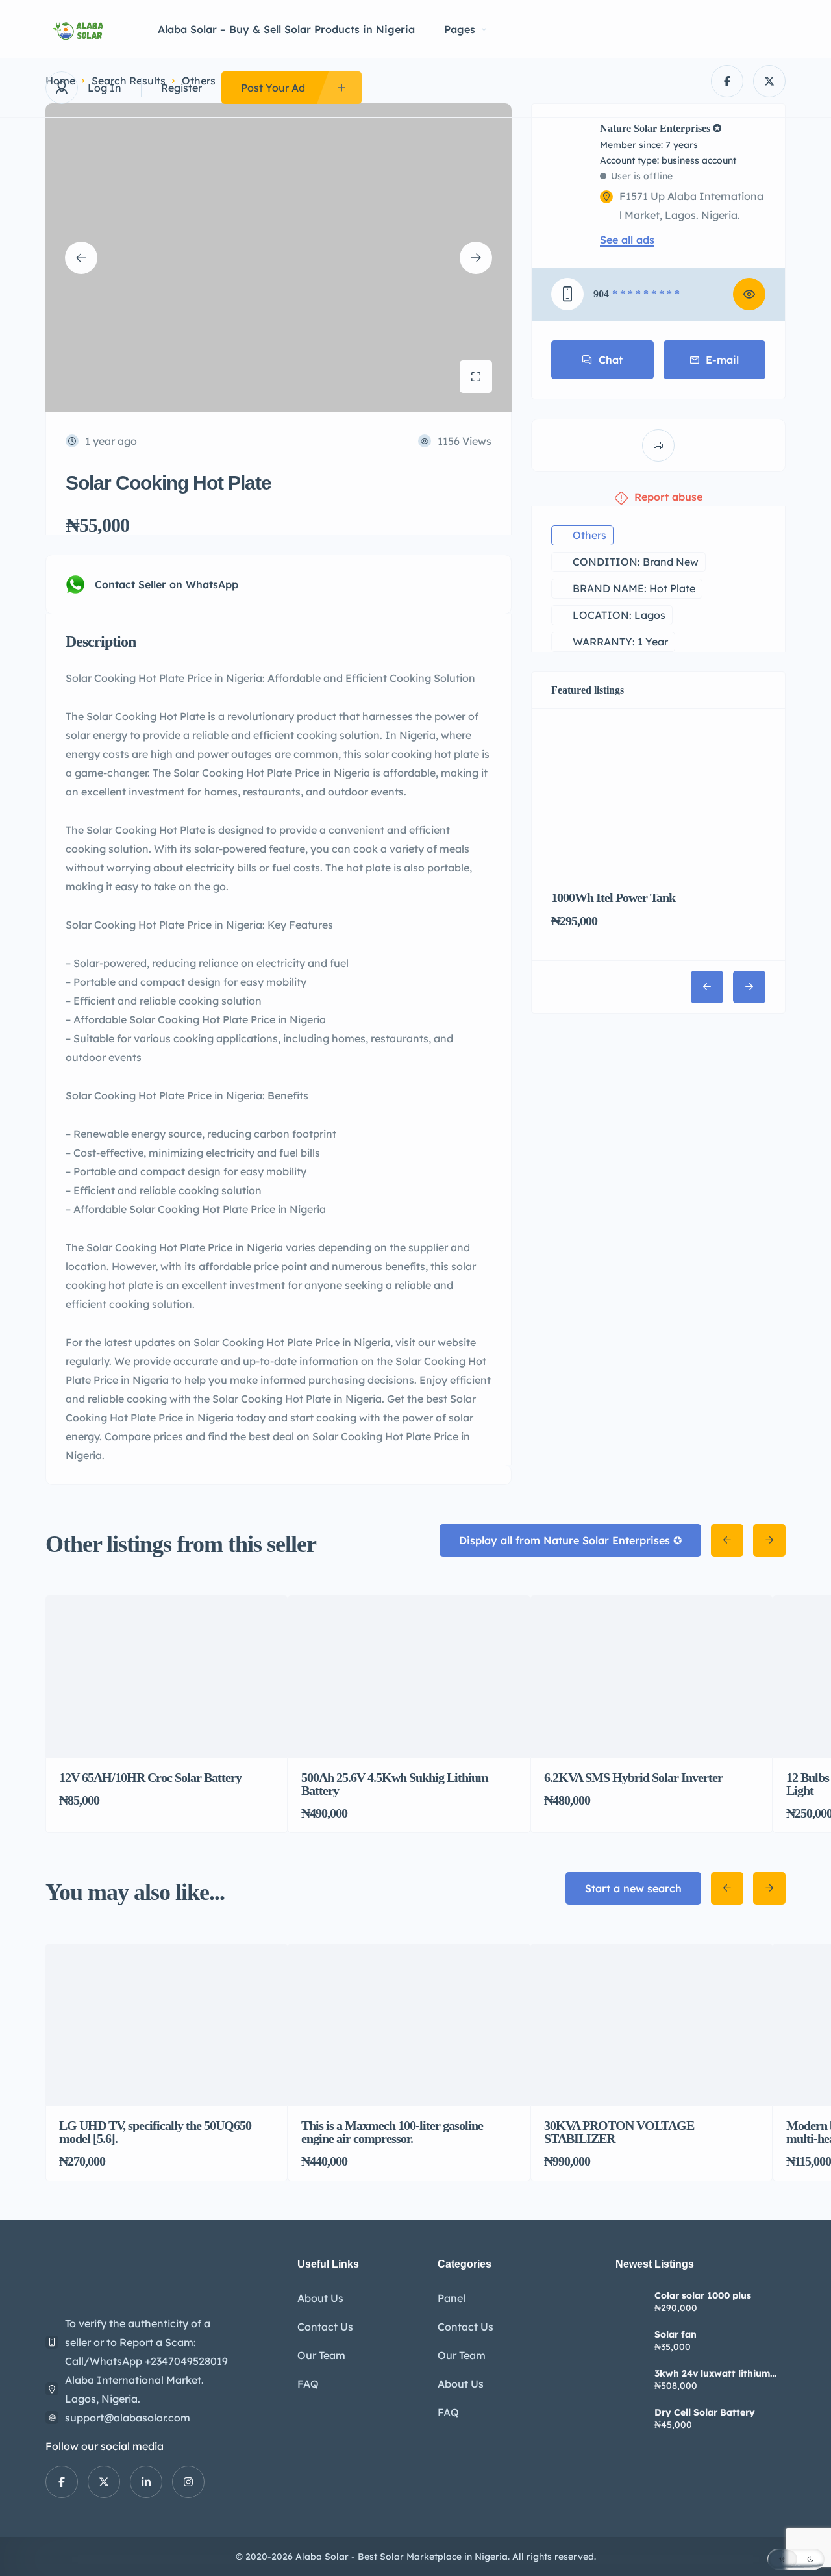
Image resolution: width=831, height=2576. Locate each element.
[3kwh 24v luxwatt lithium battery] (630, 2382)
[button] (796, 2559)
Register (181, 88)
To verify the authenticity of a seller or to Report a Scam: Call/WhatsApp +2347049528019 (146, 2342)
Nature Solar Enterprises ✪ (661, 129)
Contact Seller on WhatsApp (167, 584)
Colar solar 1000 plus (703, 2295)
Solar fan (676, 2334)
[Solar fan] (630, 2343)
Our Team (321, 2355)
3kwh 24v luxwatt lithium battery (712, 2373)
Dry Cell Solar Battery (705, 2412)
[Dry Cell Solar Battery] (630, 2420)
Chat (611, 360)
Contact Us (325, 2327)
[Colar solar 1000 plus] (630, 2304)
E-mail (722, 360)
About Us (320, 2298)
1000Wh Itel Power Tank (613, 897)
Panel (452, 2298)
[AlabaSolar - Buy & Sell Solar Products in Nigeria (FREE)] (82, 30)
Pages (460, 29)
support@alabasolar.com (128, 2418)
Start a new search (633, 1888)
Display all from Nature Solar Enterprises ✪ (570, 1540)
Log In (105, 88)
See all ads (627, 240)
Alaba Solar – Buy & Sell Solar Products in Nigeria (286, 29)
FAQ (308, 2384)
